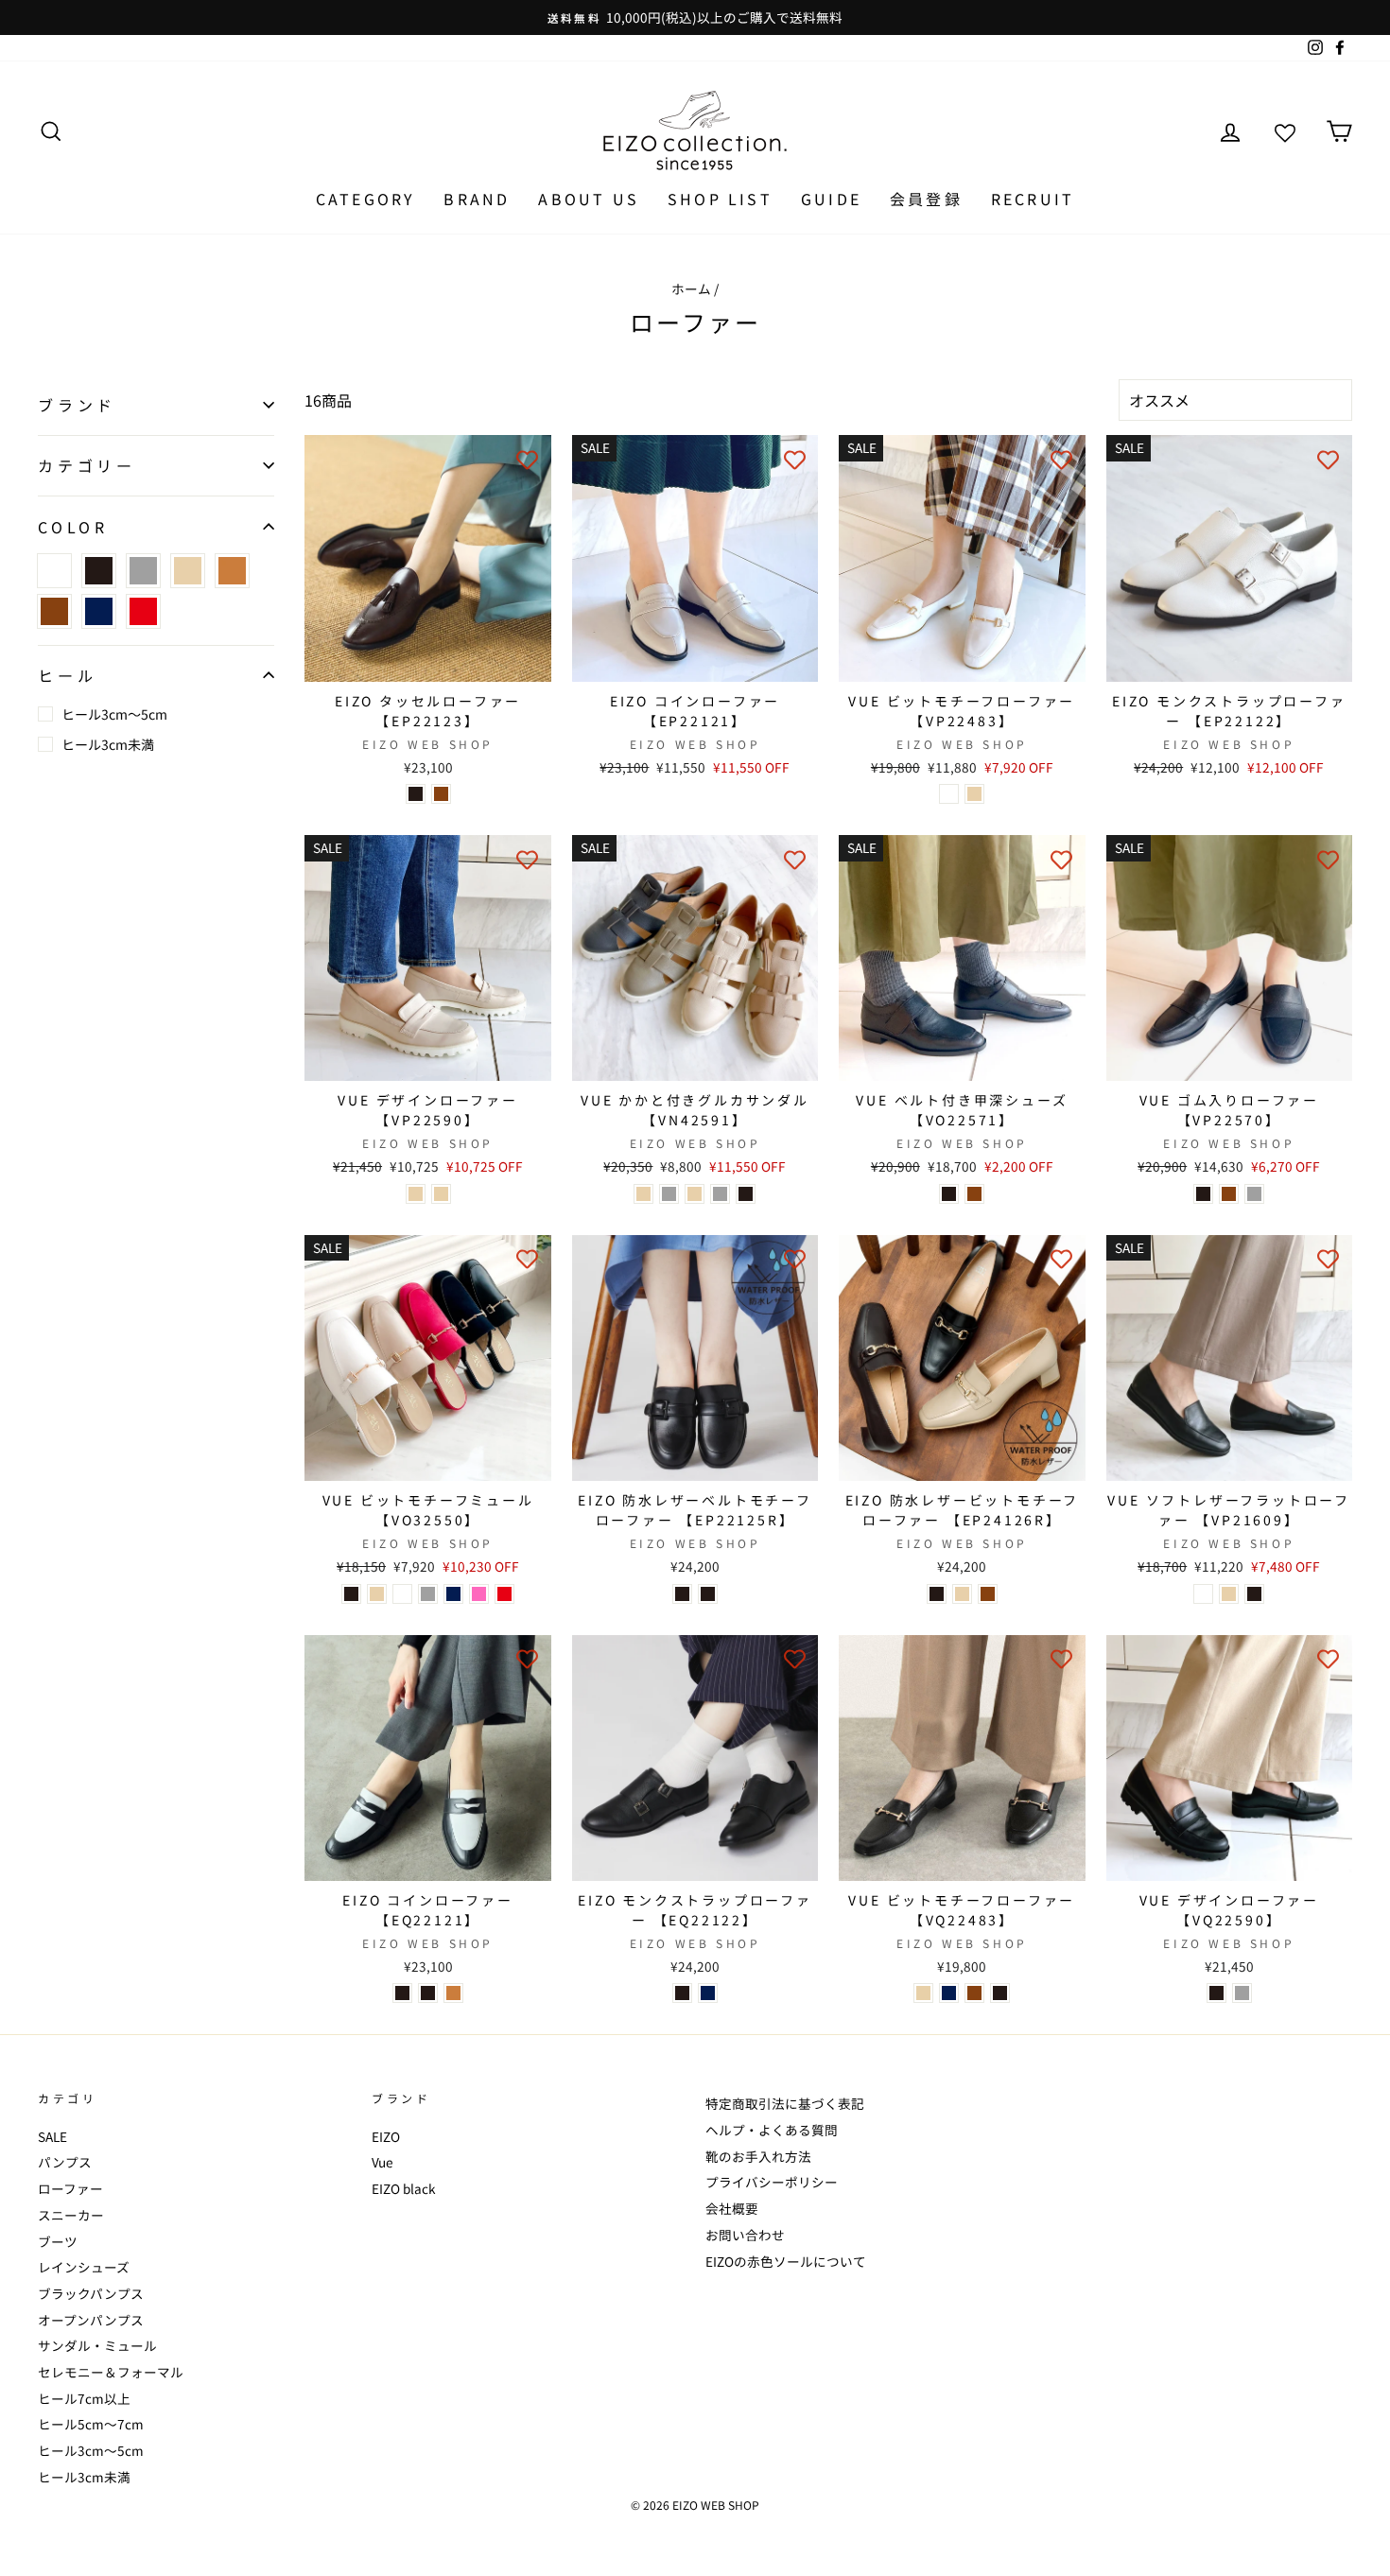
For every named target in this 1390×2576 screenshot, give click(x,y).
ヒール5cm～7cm (91, 2424)
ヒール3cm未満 (108, 744)
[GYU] (720, 1194)
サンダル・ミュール (97, 2345)
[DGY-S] (428, 1594)
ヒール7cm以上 (84, 2398)
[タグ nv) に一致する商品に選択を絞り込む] (99, 611)
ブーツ (58, 2241)
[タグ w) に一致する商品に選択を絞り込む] (54, 571)
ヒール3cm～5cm (114, 714)
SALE (52, 2136)
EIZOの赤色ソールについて (786, 2261)
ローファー (70, 2188)
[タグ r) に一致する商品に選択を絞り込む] (143, 611)
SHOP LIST (720, 199)
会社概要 (732, 2208)
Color (73, 526)
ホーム (691, 288)
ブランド (77, 404)
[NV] (708, 1993)
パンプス (65, 2162)
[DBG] (441, 1194)
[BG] (416, 1194)
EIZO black (404, 2188)
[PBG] (974, 794)
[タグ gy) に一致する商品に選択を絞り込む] (143, 571)
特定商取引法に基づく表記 (785, 2103)
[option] (695, 17)
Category (366, 199)
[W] (949, 794)
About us (589, 199)
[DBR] (441, 794)
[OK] (962, 1594)
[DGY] (669, 1194)
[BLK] (708, 1594)
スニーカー (71, 2215)
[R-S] (504, 1594)
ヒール (67, 675)
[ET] (1242, 1993)
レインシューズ (84, 2267)
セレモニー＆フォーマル (111, 2372)
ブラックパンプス (91, 2293)
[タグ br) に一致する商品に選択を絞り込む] (54, 611)
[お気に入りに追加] (528, 459)
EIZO (386, 2136)
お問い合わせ (745, 2235)
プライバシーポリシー (772, 2182)
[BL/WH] (428, 1993)
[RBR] (974, 1194)
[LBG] (643, 1194)
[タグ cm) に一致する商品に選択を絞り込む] (232, 571)
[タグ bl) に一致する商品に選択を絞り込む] (99, 571)
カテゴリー (87, 465)
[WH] (1203, 1594)
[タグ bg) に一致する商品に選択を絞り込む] (188, 571)
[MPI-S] (479, 1594)
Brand (477, 199)
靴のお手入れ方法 (758, 2156)
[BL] (416, 794)
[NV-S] (453, 1594)
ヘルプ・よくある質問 (772, 2130)
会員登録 (926, 199)
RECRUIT (1033, 199)
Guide (831, 199)
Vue (382, 2162)
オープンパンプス (91, 2320)
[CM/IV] (453, 1993)
